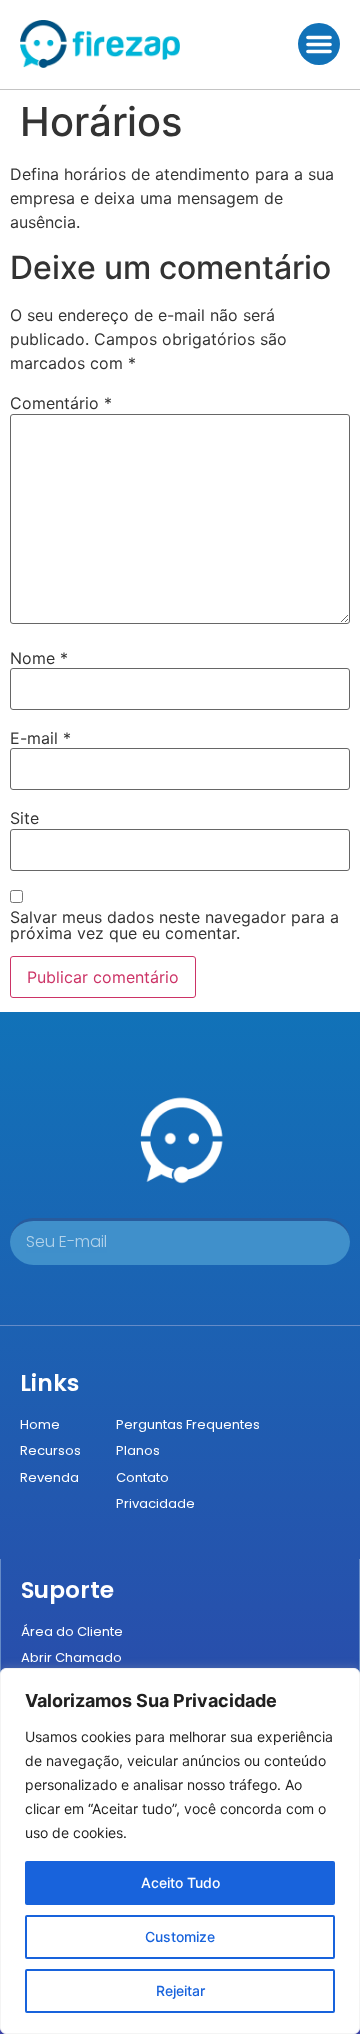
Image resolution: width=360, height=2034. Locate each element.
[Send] (304, 1241)
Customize (180, 1936)
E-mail (40, 738)
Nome (39, 658)
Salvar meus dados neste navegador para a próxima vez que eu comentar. (174, 925)
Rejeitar (180, 1990)
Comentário (61, 403)
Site (24, 818)
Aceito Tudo (180, 1882)
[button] (319, 44)
